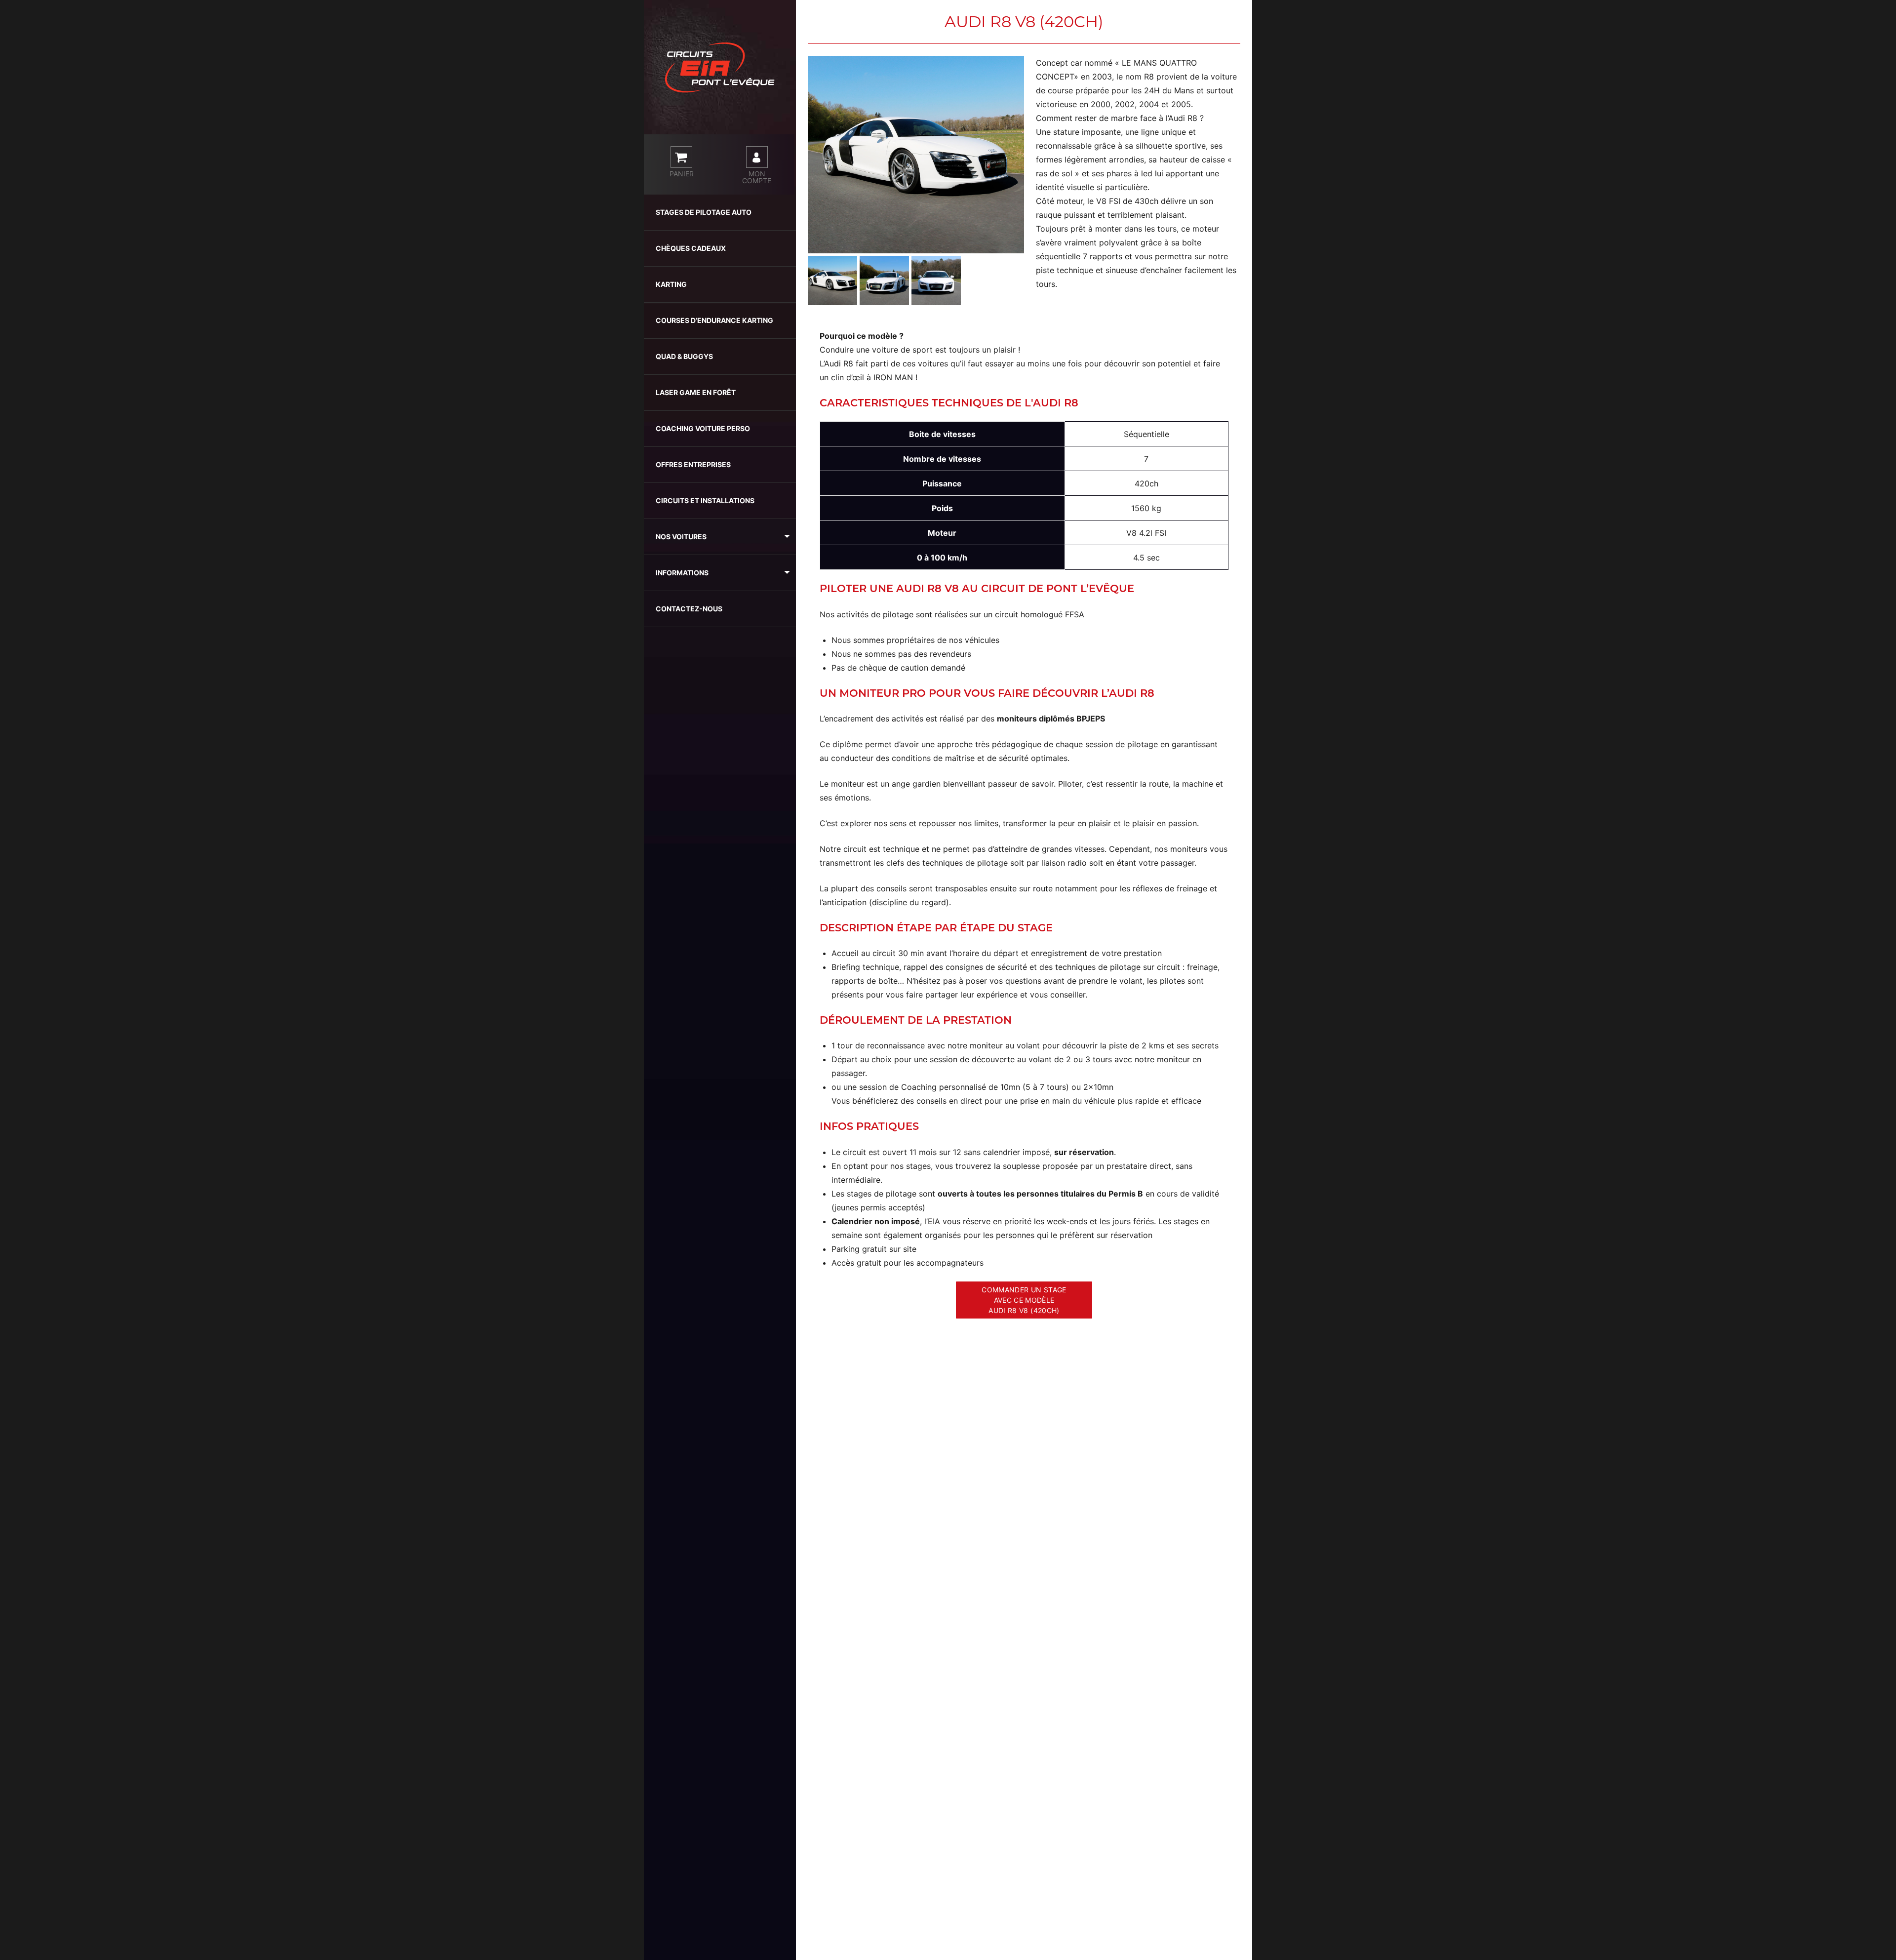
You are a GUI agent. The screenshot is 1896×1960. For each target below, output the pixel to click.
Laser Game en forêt (696, 392)
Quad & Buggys (684, 356)
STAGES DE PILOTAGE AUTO (704, 212)
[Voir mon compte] (757, 157)
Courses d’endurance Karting (714, 320)
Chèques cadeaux (691, 248)
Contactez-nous (689, 609)
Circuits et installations (705, 500)
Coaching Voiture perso (703, 428)
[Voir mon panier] (681, 157)
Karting (671, 284)
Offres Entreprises (693, 464)
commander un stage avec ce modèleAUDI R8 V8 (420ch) (1024, 1300)
